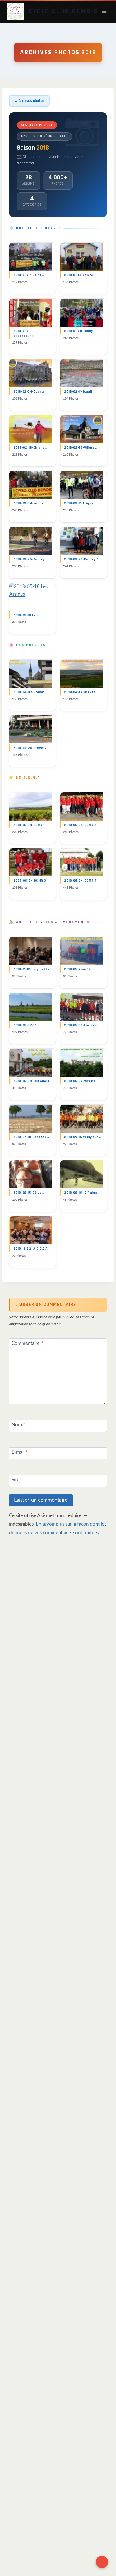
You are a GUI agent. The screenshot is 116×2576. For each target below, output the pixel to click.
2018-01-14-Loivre (79, 275)
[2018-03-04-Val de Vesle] (31, 485)
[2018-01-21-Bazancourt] (31, 313)
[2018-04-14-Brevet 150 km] (82, 674)
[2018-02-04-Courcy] (31, 373)
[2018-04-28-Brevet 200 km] (31, 729)
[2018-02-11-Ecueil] (82, 373)
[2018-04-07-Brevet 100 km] (31, 674)
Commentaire (27, 1343)
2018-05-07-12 (26, 1025)
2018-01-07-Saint (29, 275)
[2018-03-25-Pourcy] (31, 541)
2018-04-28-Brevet (30, 748)
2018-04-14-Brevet (81, 692)
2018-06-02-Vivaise (80, 1081)
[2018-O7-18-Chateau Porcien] (31, 1119)
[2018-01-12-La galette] (31, 951)
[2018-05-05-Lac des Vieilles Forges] (82, 1007)
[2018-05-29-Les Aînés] (31, 1063)
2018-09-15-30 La (29, 1193)
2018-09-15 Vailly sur (82, 1137)
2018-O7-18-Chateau (31, 1137)
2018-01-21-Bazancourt (23, 333)
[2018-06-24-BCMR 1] (31, 807)
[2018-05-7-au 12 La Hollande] (82, 951)
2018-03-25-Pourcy (29, 559)
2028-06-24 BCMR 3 (30, 881)
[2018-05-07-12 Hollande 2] (31, 1007)
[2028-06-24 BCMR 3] (31, 862)
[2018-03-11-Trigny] (82, 485)
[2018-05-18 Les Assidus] (31, 597)
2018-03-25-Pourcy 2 (81, 559)
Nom (18, 1424)
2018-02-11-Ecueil (78, 392)
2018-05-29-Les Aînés (31, 1081)
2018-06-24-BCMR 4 (81, 881)
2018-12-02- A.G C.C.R (31, 1249)
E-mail (20, 1452)
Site (15, 1480)
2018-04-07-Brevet (30, 692)
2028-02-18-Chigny (30, 448)
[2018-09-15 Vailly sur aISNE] (82, 1119)
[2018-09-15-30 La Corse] (31, 1174)
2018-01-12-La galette (31, 969)
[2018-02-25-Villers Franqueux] (82, 429)
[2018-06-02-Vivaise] (82, 1063)
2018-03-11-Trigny (79, 503)
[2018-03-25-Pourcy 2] (82, 541)
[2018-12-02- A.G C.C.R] (31, 1230)
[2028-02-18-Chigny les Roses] (31, 429)
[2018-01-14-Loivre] (82, 257)
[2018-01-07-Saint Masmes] (31, 257)
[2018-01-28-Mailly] (82, 313)
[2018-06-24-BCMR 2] (82, 807)
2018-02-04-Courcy (29, 392)
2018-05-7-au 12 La (81, 969)
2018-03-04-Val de (30, 503)
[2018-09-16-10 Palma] (82, 1174)
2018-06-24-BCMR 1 (29, 825)
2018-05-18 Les (27, 615)
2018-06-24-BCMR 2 (80, 825)
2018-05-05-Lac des (82, 1025)
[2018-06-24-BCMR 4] (82, 862)
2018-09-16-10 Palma (81, 1193)
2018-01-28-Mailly (79, 331)
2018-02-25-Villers (81, 448)
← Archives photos (29, 101)
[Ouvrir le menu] (104, 11)
